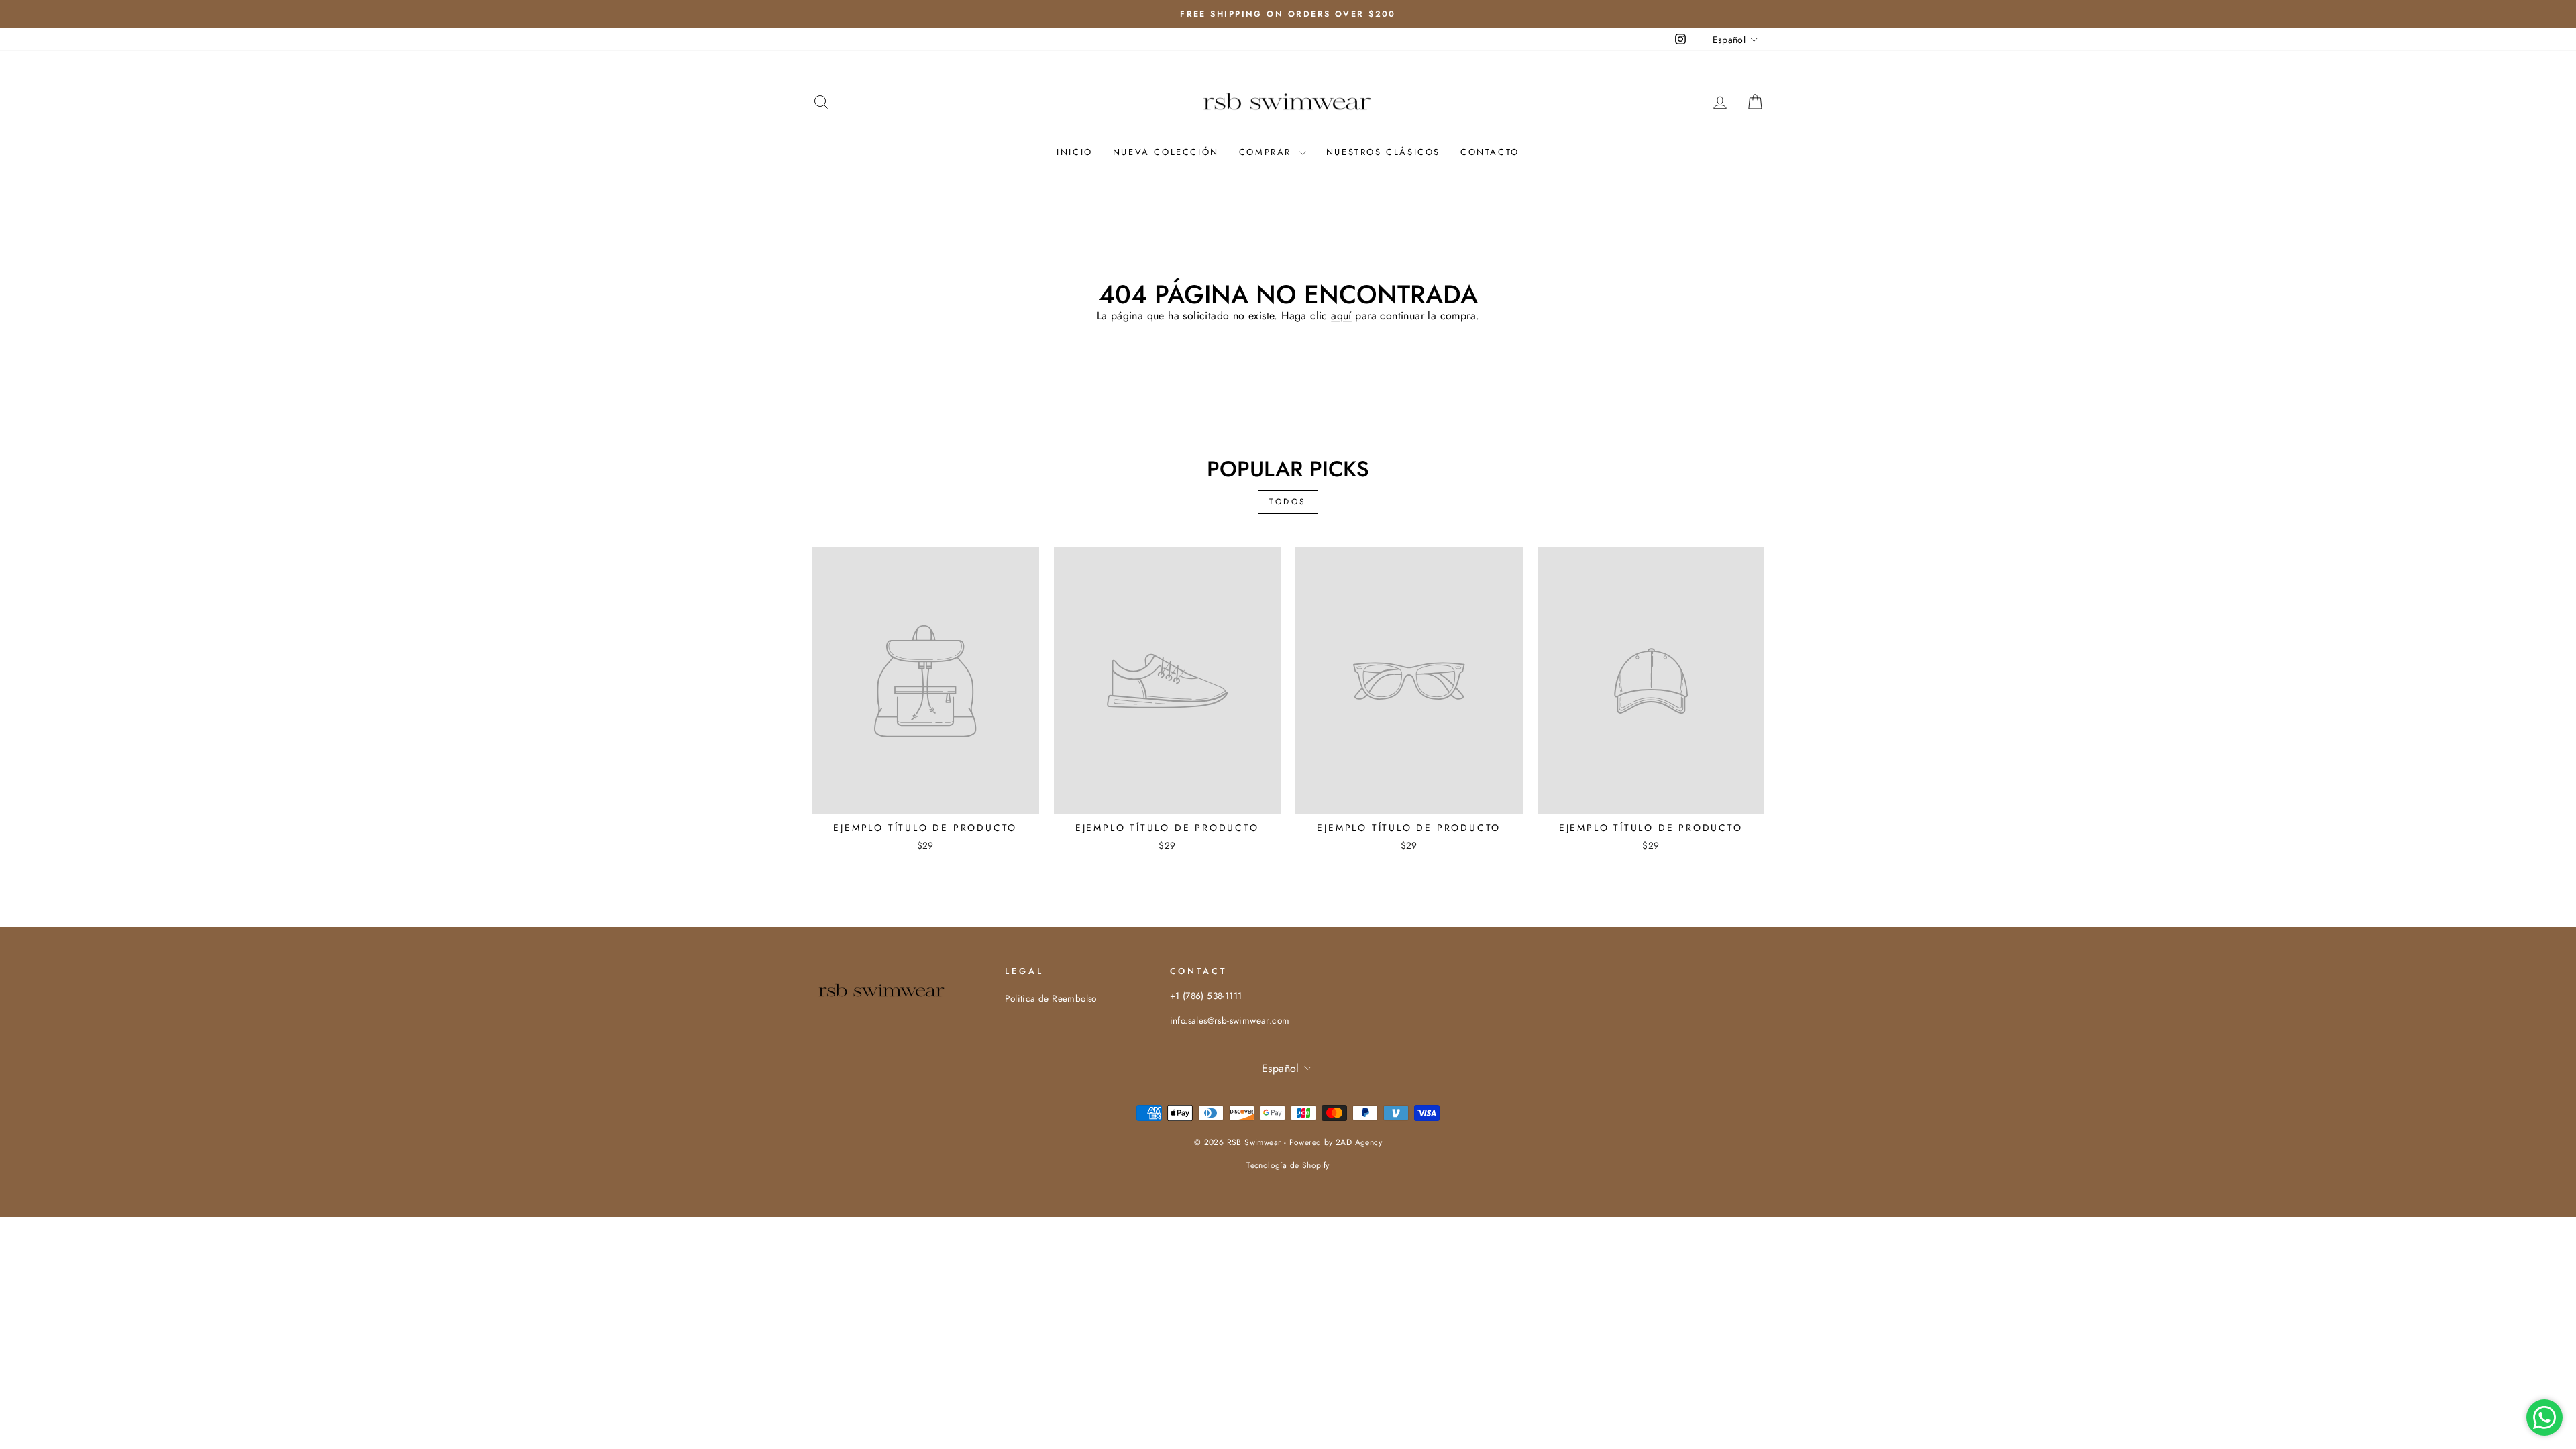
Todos (1288, 502)
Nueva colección (1166, 152)
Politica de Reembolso (1051, 998)
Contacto (1490, 152)
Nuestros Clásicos (1383, 152)
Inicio (1075, 152)
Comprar (1268, 152)
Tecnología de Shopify (1288, 1165)
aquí (1341, 316)
